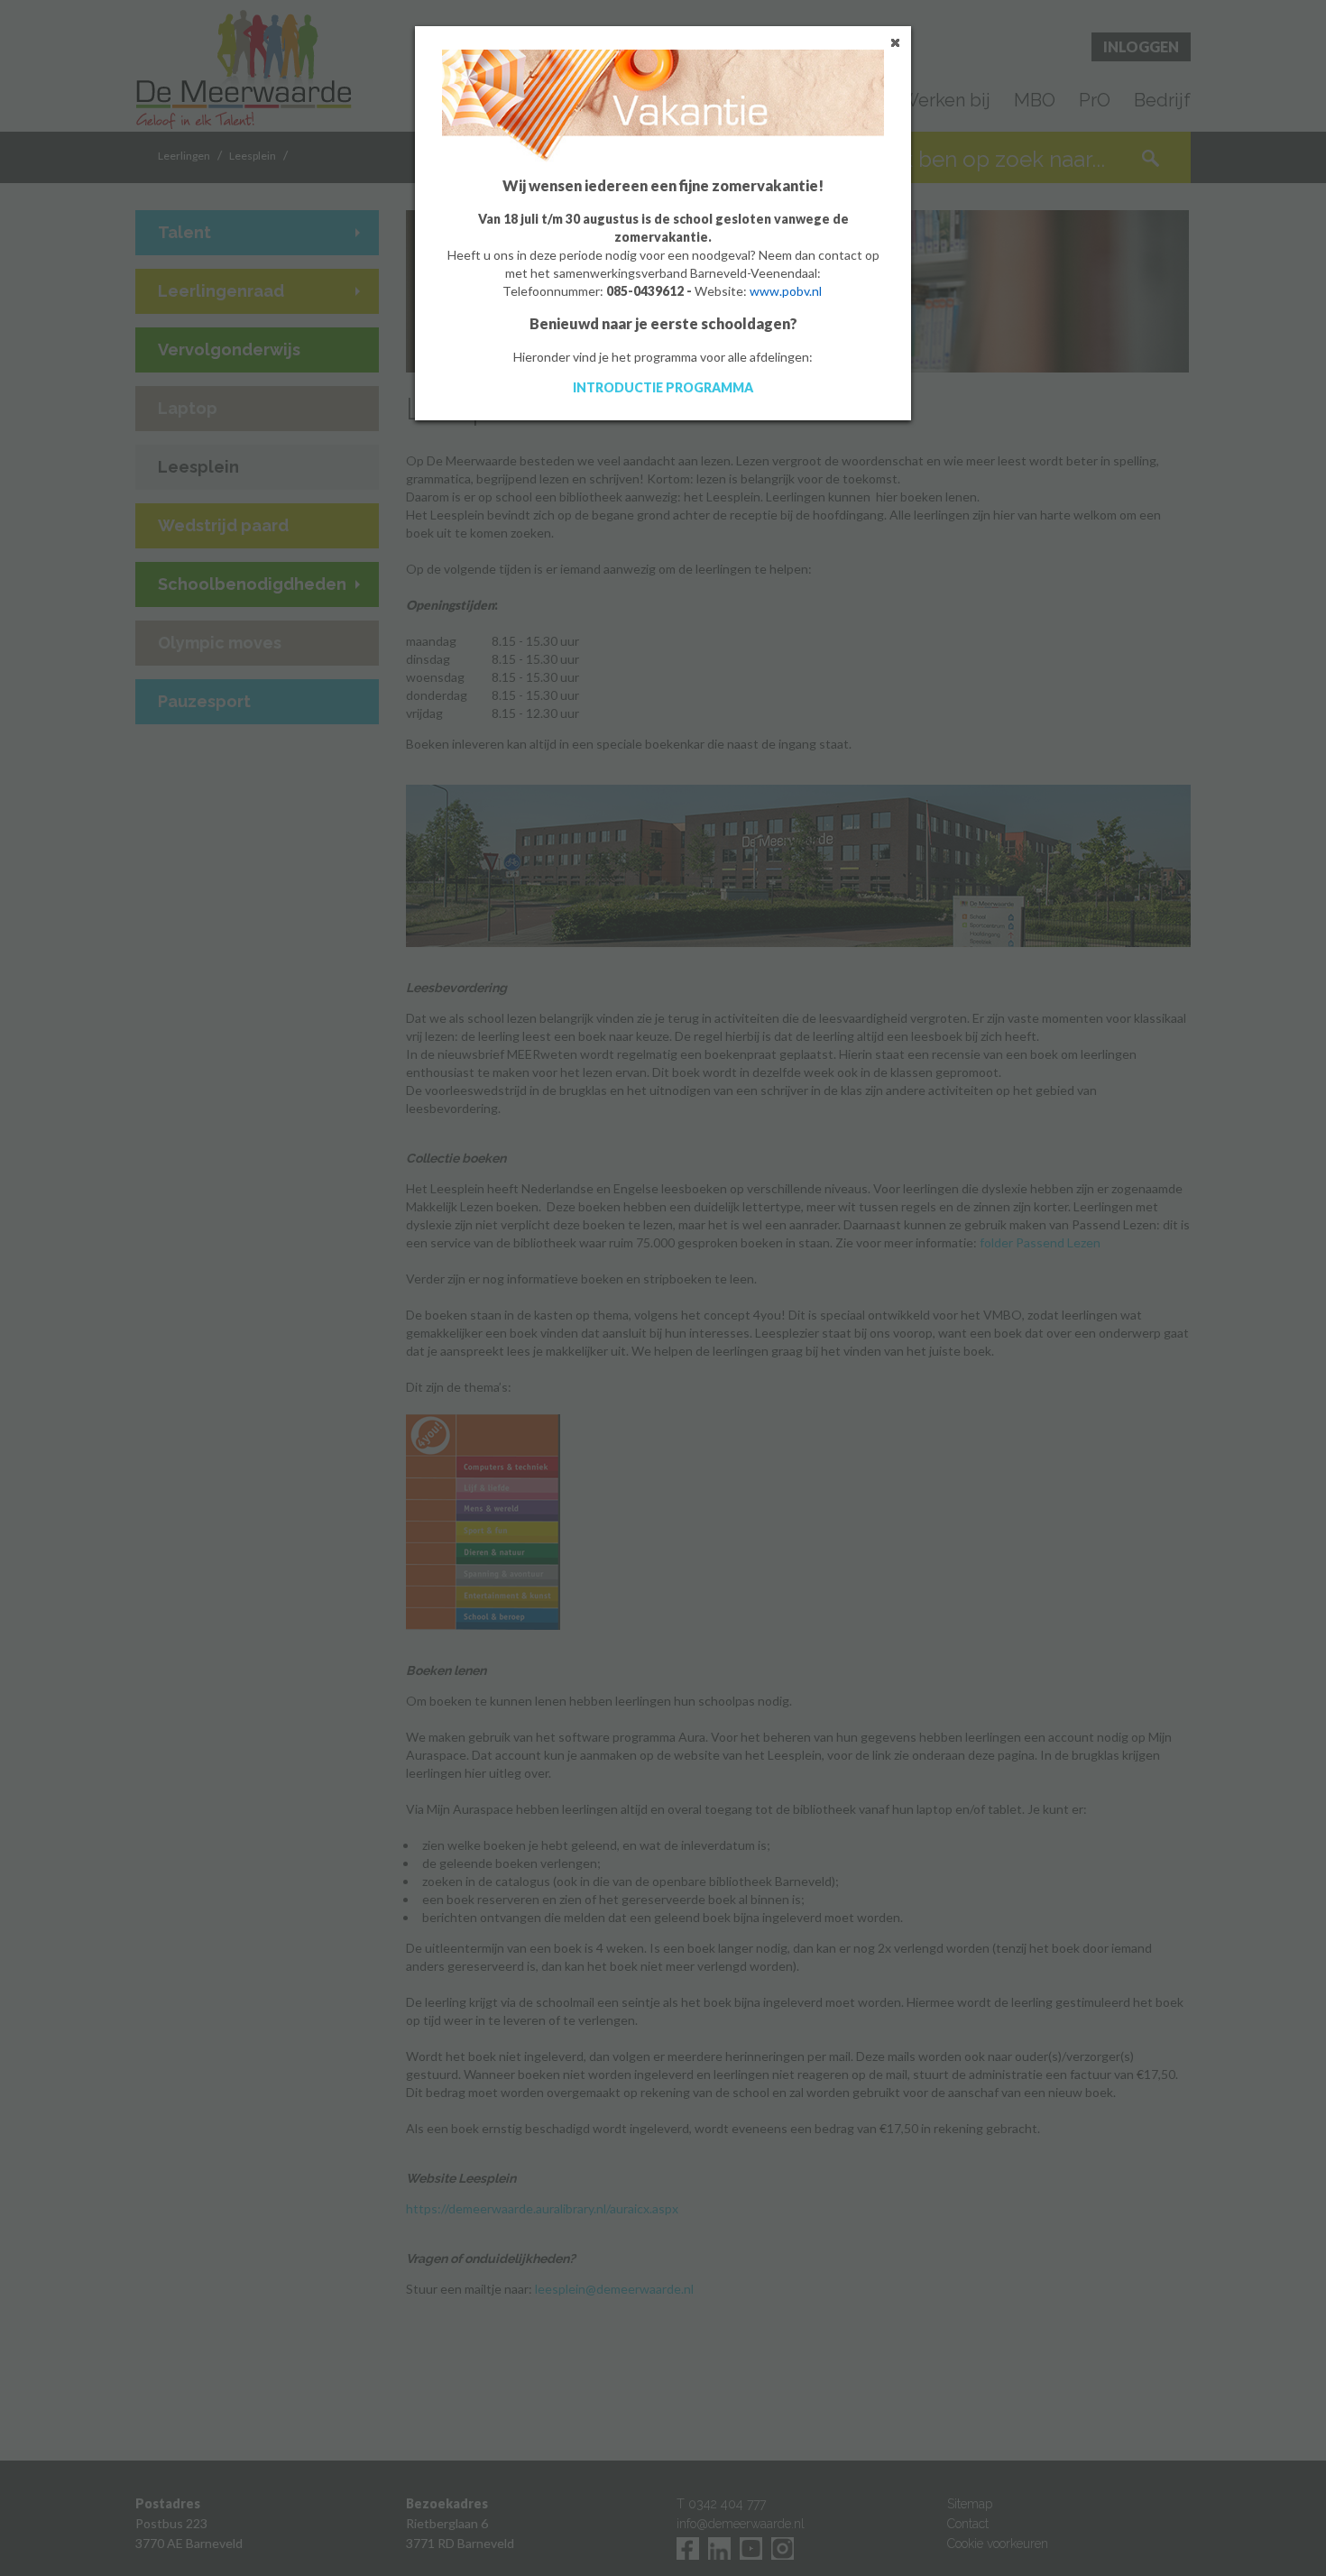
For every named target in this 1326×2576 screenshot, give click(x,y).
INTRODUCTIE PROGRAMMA (663, 387)
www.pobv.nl (786, 291)
